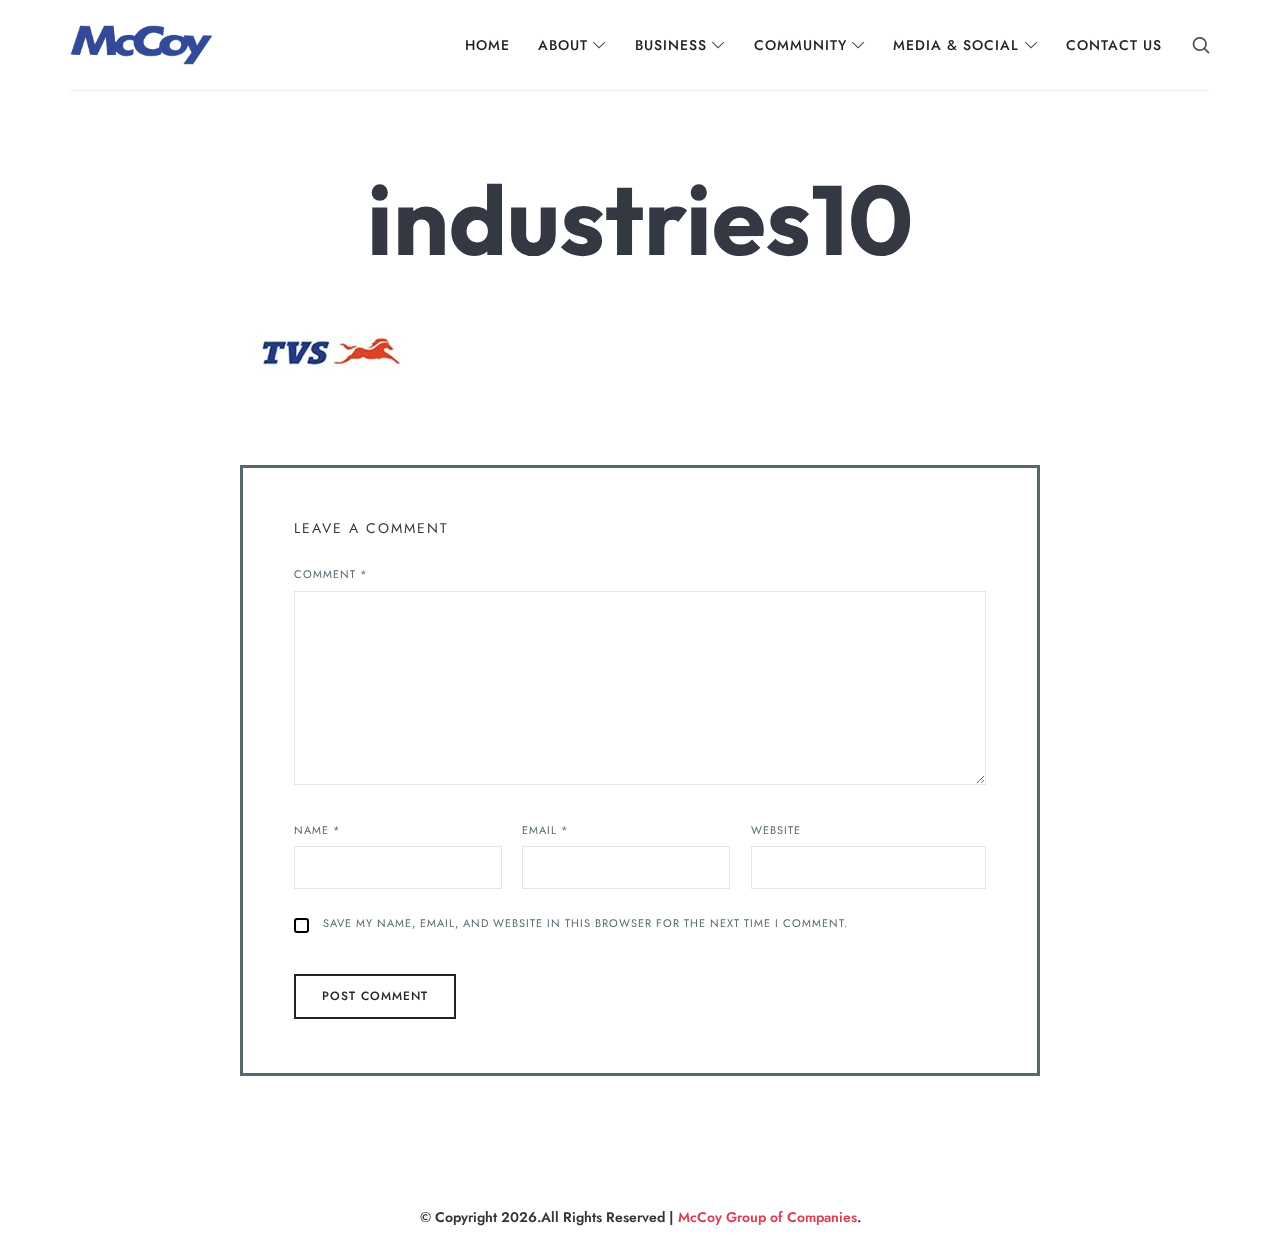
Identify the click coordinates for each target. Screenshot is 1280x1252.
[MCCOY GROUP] (141, 45)
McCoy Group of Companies (767, 1217)
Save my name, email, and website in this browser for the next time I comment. (585, 923)
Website (776, 830)
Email (545, 830)
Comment (331, 574)
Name (317, 830)
